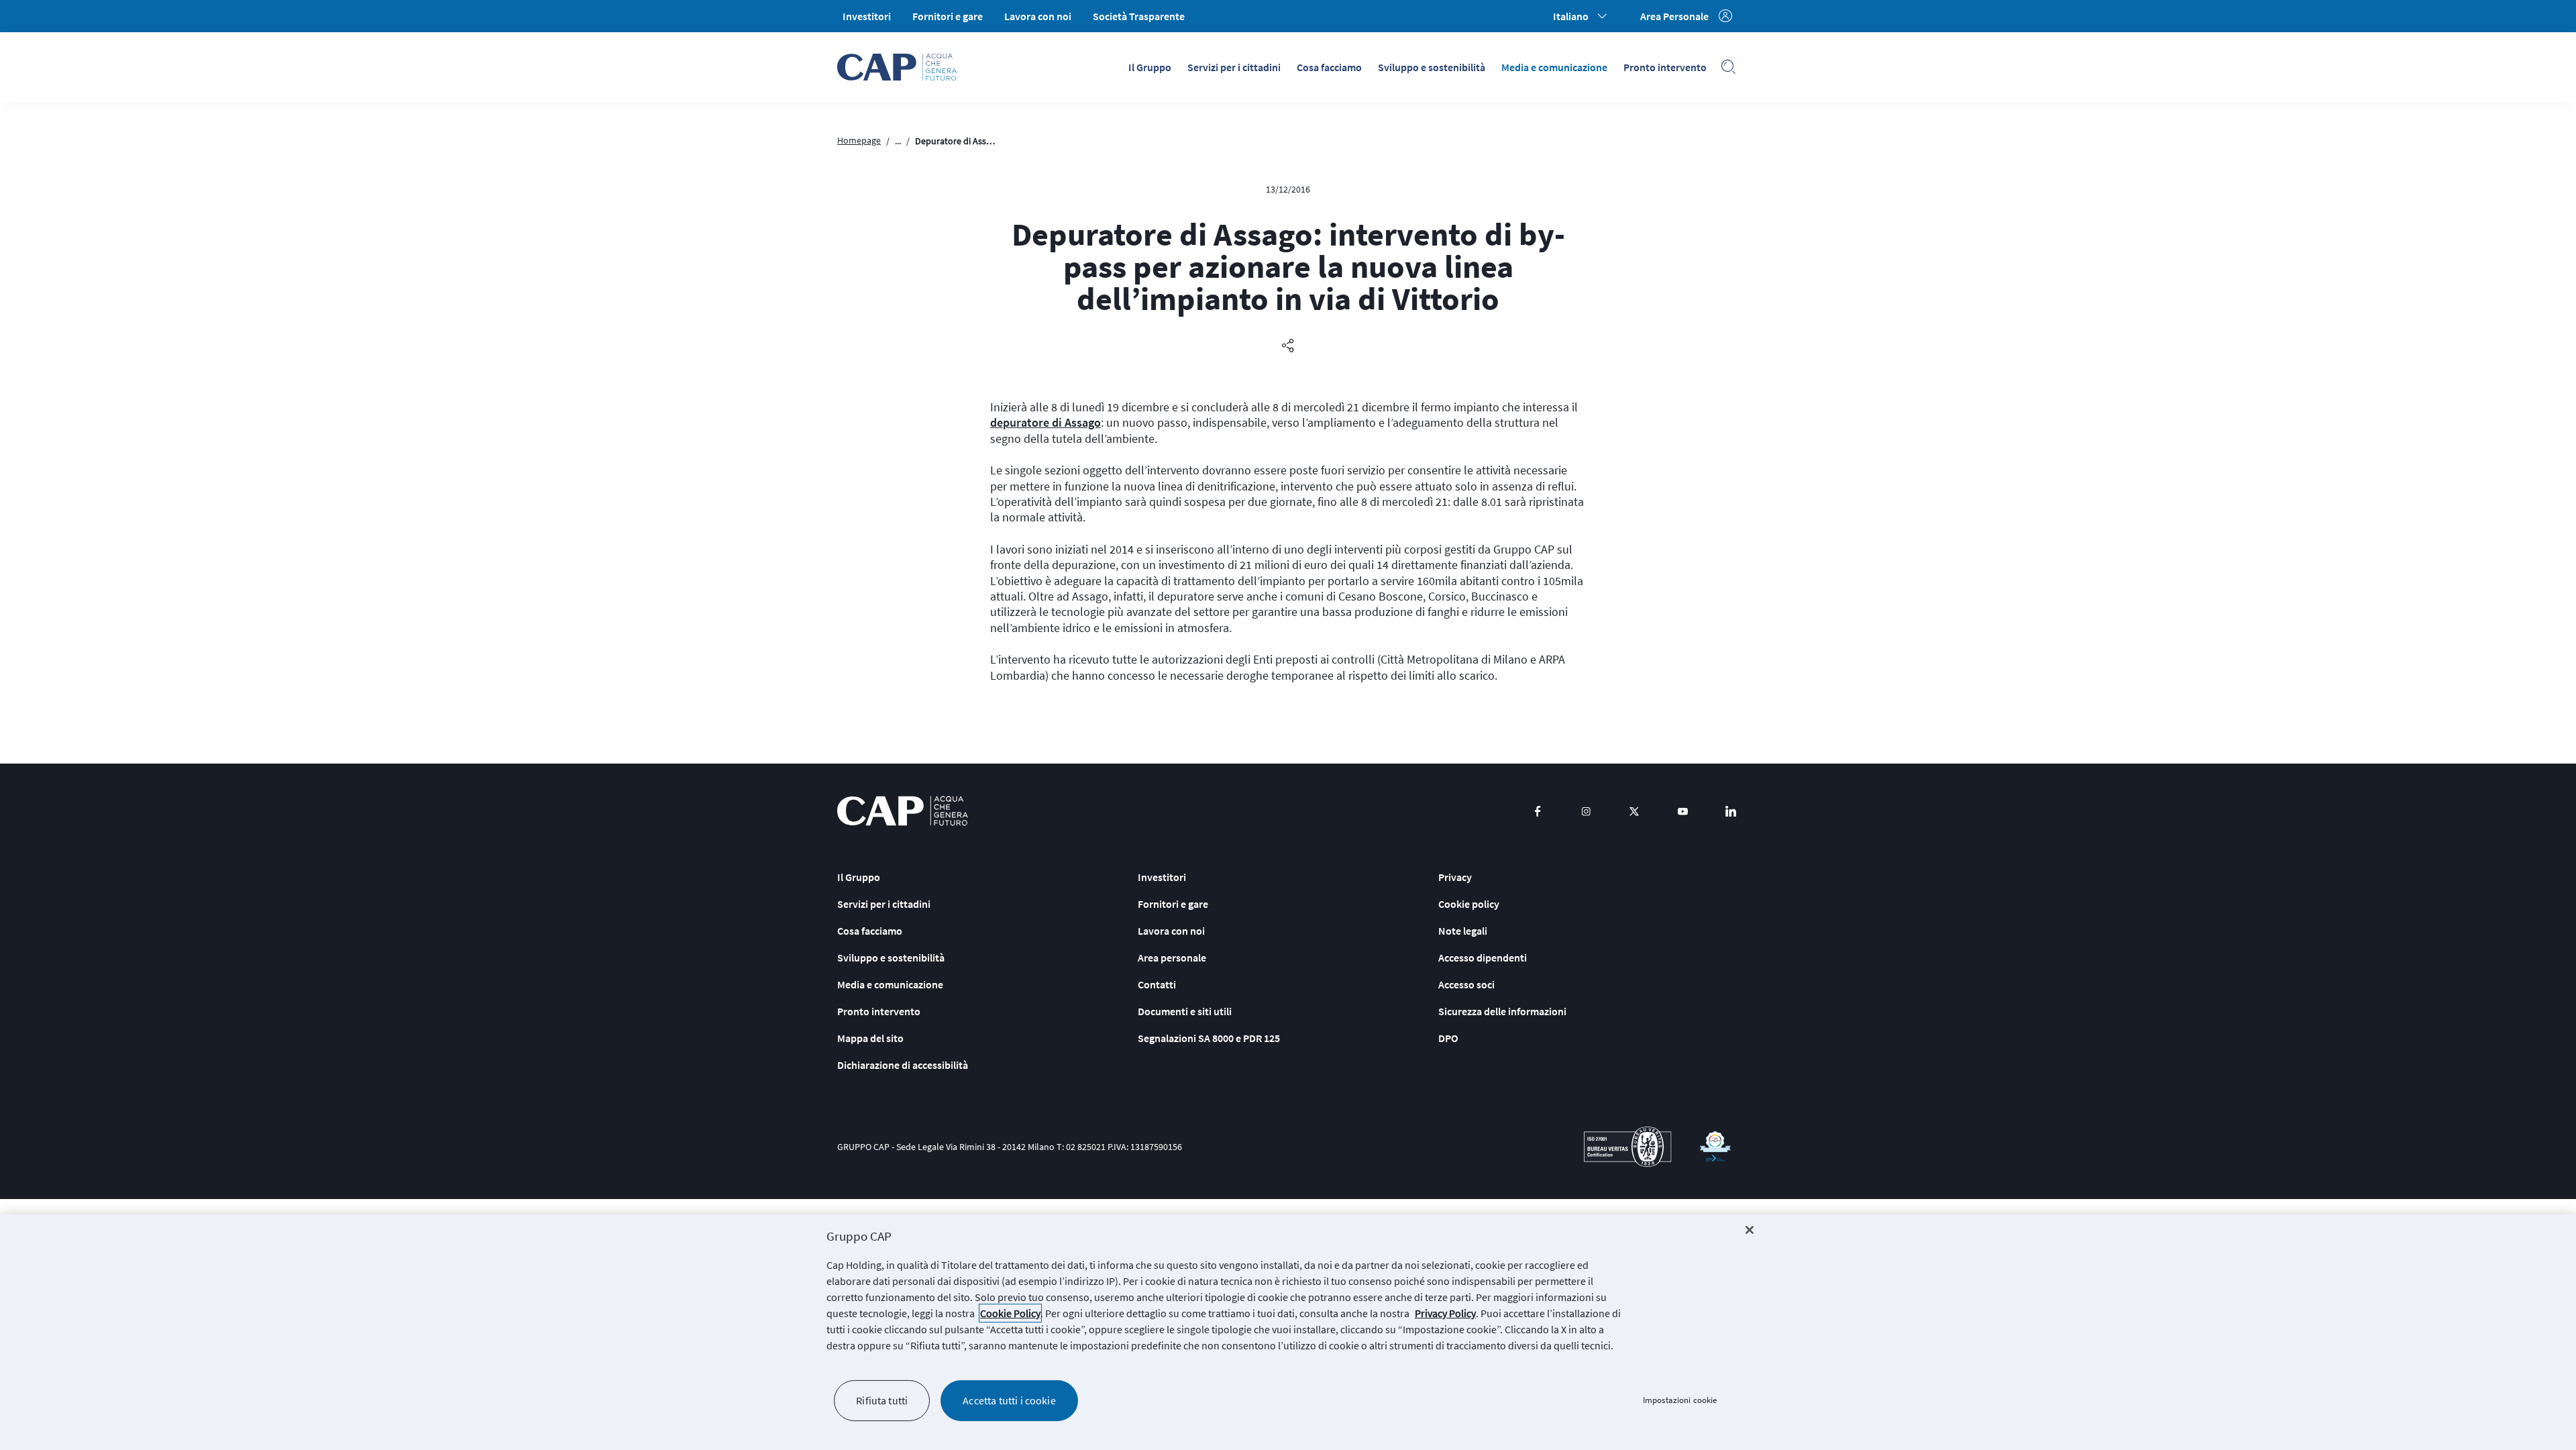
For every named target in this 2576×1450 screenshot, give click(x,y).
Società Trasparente (1139, 16)
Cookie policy (1469, 904)
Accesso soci (1466, 984)
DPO (1448, 1038)
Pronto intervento (1665, 67)
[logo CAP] (903, 811)
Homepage (859, 140)
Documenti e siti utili (1185, 1011)
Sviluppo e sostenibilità (1432, 67)
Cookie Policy (1010, 1313)
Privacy (1455, 877)
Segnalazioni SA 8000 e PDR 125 (1209, 1038)
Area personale (1172, 957)
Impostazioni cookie (1680, 1401)
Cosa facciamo (1329, 67)
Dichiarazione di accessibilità (903, 1065)
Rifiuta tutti (882, 1400)
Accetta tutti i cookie (1009, 1400)
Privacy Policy (1445, 1313)
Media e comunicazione (1554, 67)
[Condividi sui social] (1288, 346)
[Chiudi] (1750, 1230)
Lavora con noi (1038, 16)
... (898, 141)
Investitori (867, 16)
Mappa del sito (870, 1038)
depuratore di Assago (1045, 422)
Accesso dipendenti (1483, 957)
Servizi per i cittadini (1234, 67)
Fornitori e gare (948, 16)
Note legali (1463, 931)
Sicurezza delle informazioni (1502, 1011)
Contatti (1157, 984)
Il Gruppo (1150, 67)
